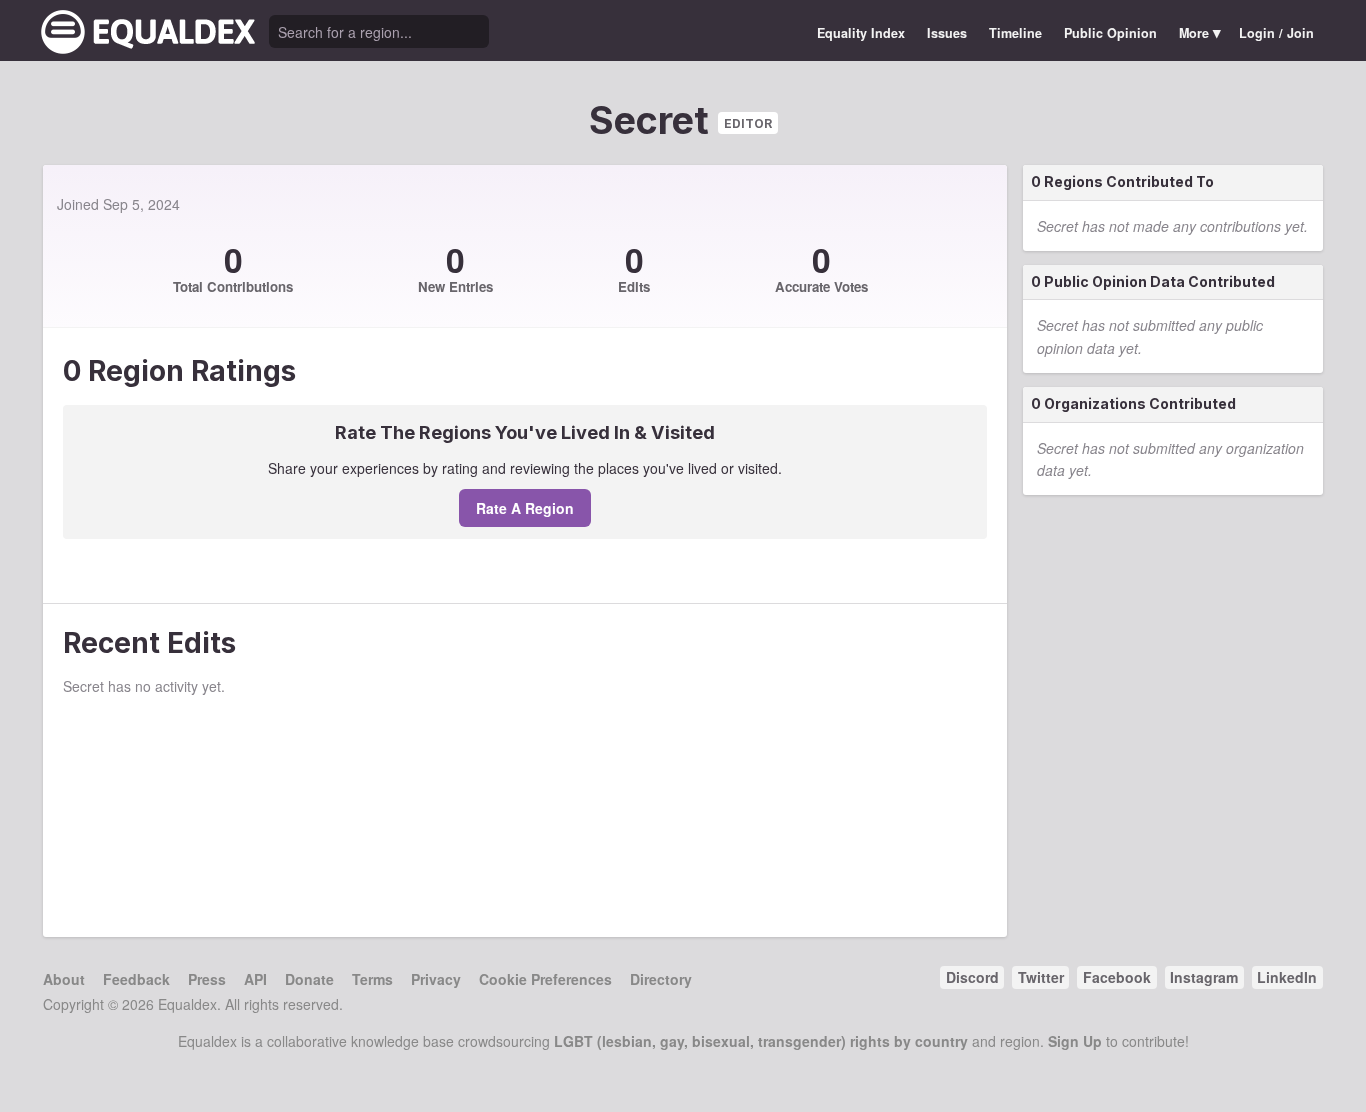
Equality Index (861, 33)
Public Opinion (1110, 33)
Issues (947, 33)
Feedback (136, 979)
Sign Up (1075, 1041)
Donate (309, 979)
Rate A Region (525, 508)
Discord (972, 977)
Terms (372, 979)
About (64, 979)
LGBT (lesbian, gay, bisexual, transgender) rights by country (761, 1041)
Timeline (1015, 33)
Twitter (1041, 977)
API (255, 979)
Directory (661, 979)
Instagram (1204, 977)
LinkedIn (1287, 977)
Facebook (1117, 977)
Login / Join (1276, 33)
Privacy (436, 979)
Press (207, 979)
